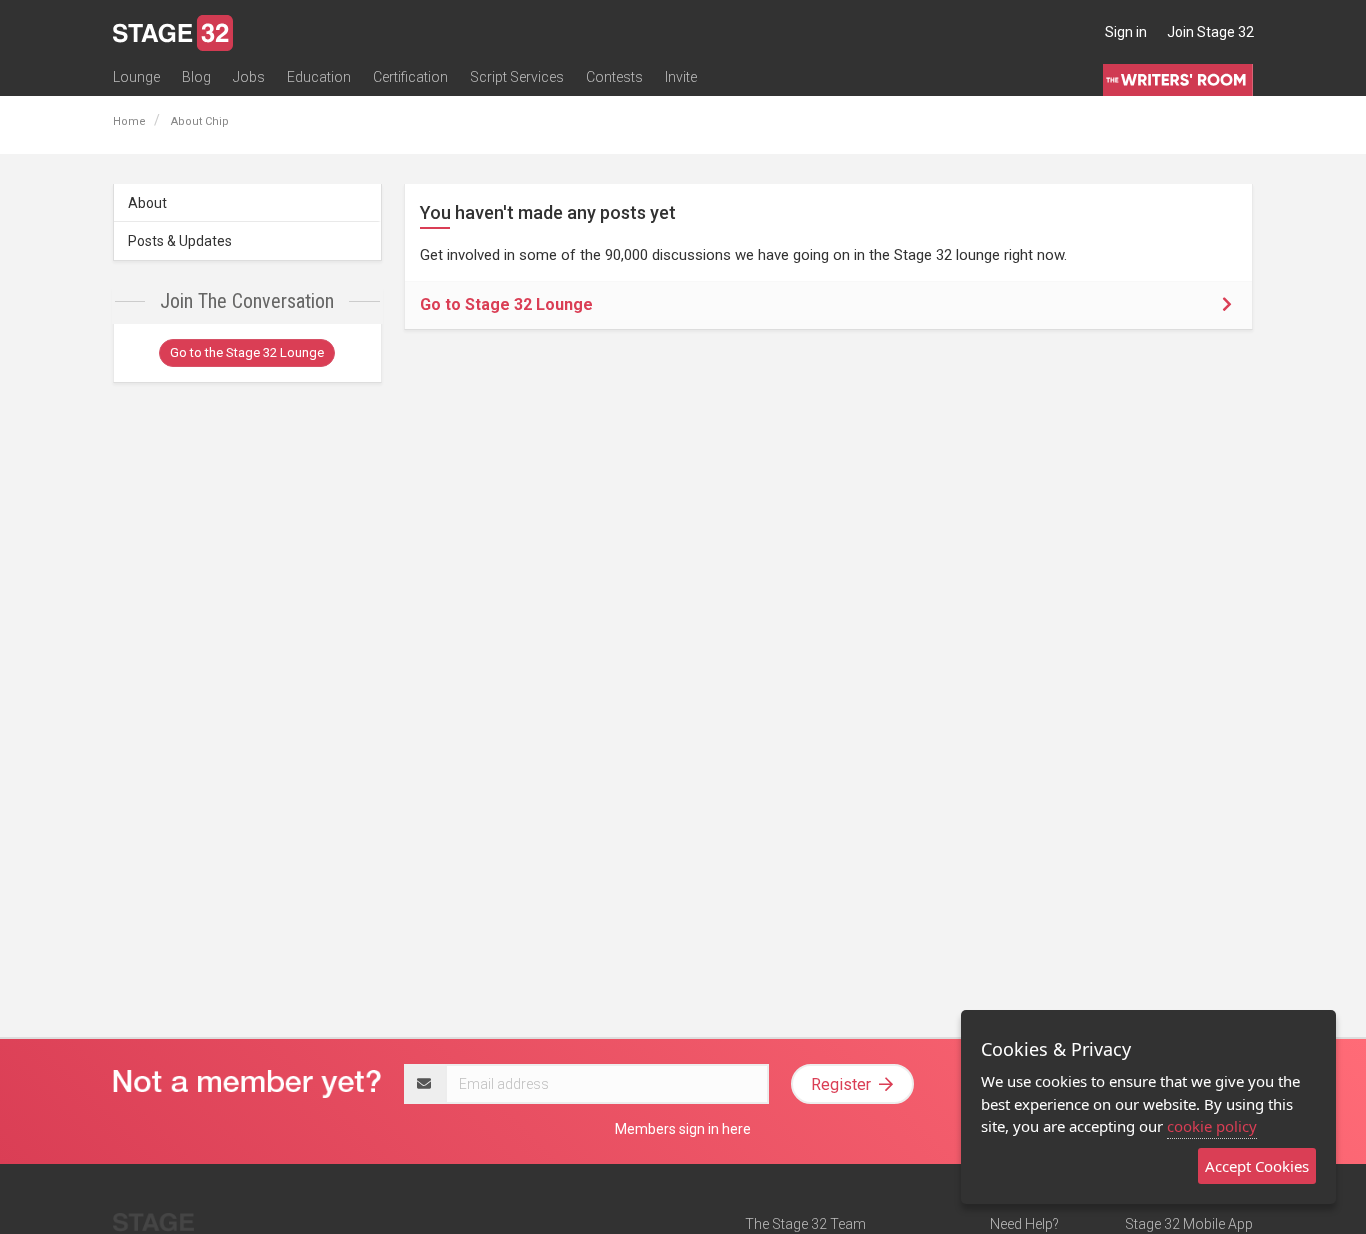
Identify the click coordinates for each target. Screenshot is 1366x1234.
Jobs (249, 77)
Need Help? (1024, 1224)
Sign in (1126, 32)
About (147, 203)
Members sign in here (683, 1129)
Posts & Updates (180, 241)
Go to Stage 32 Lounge (506, 304)
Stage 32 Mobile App (1189, 1224)
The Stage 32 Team (805, 1224)
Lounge (136, 77)
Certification (410, 77)
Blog (196, 77)
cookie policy (1212, 1126)
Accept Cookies (1257, 1166)
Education (319, 77)
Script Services (517, 77)
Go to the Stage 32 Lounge (247, 352)
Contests (614, 77)
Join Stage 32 (1210, 32)
